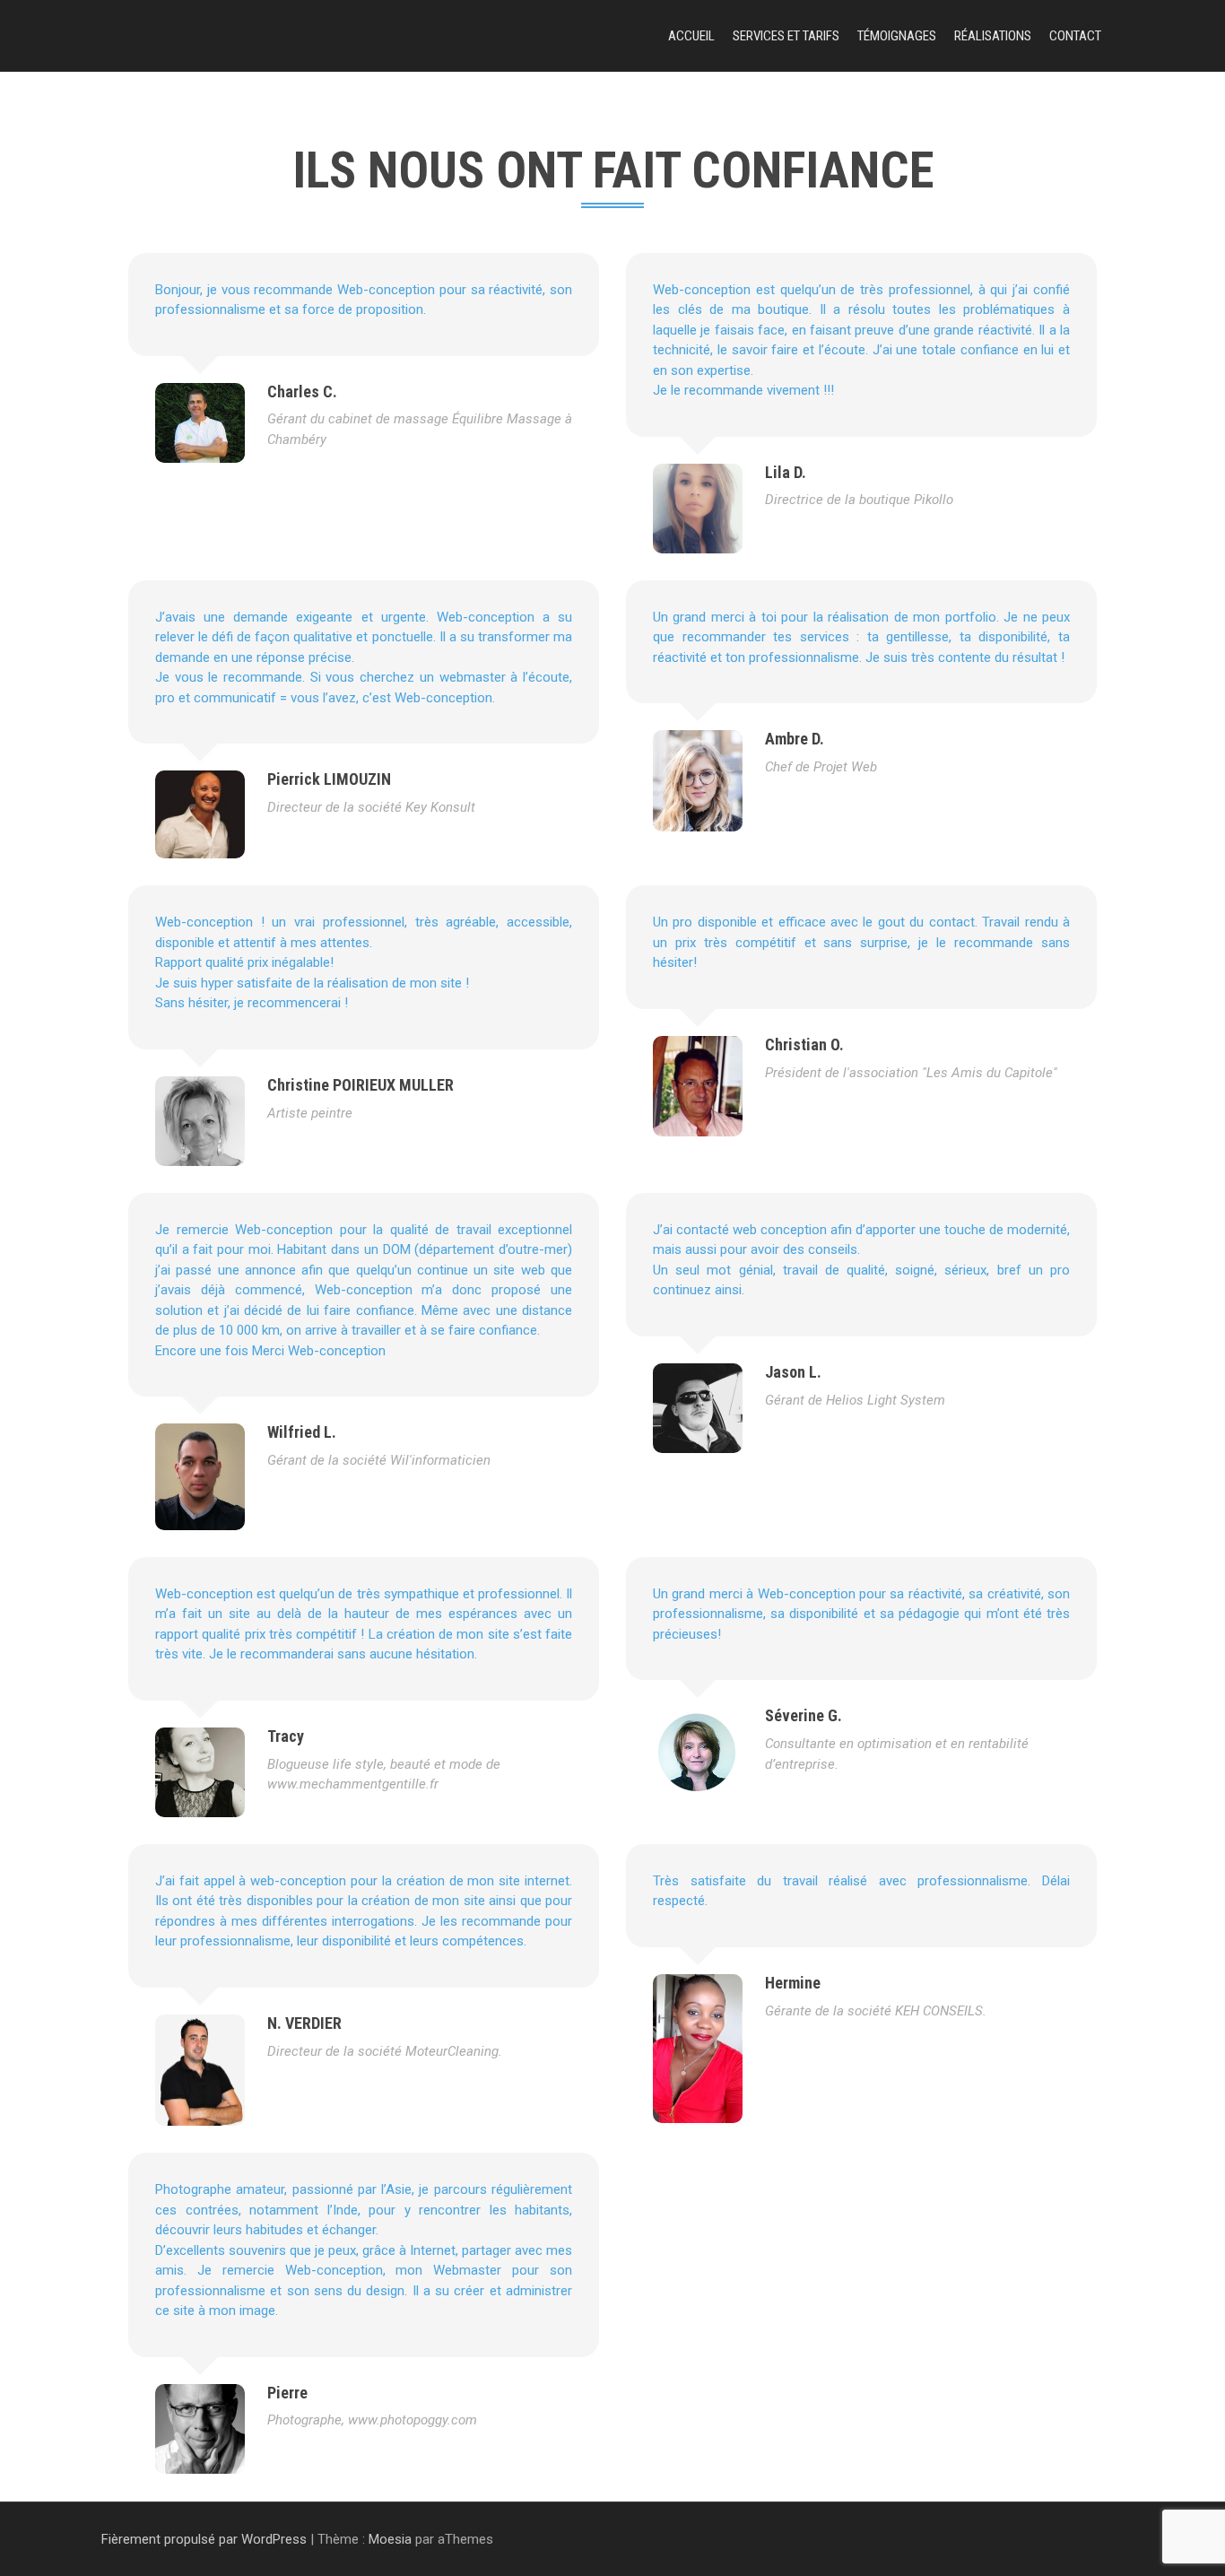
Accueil (691, 36)
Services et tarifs (786, 36)
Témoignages (897, 36)
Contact (1075, 36)
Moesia (390, 2539)
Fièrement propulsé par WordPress (204, 2539)
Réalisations (993, 36)
